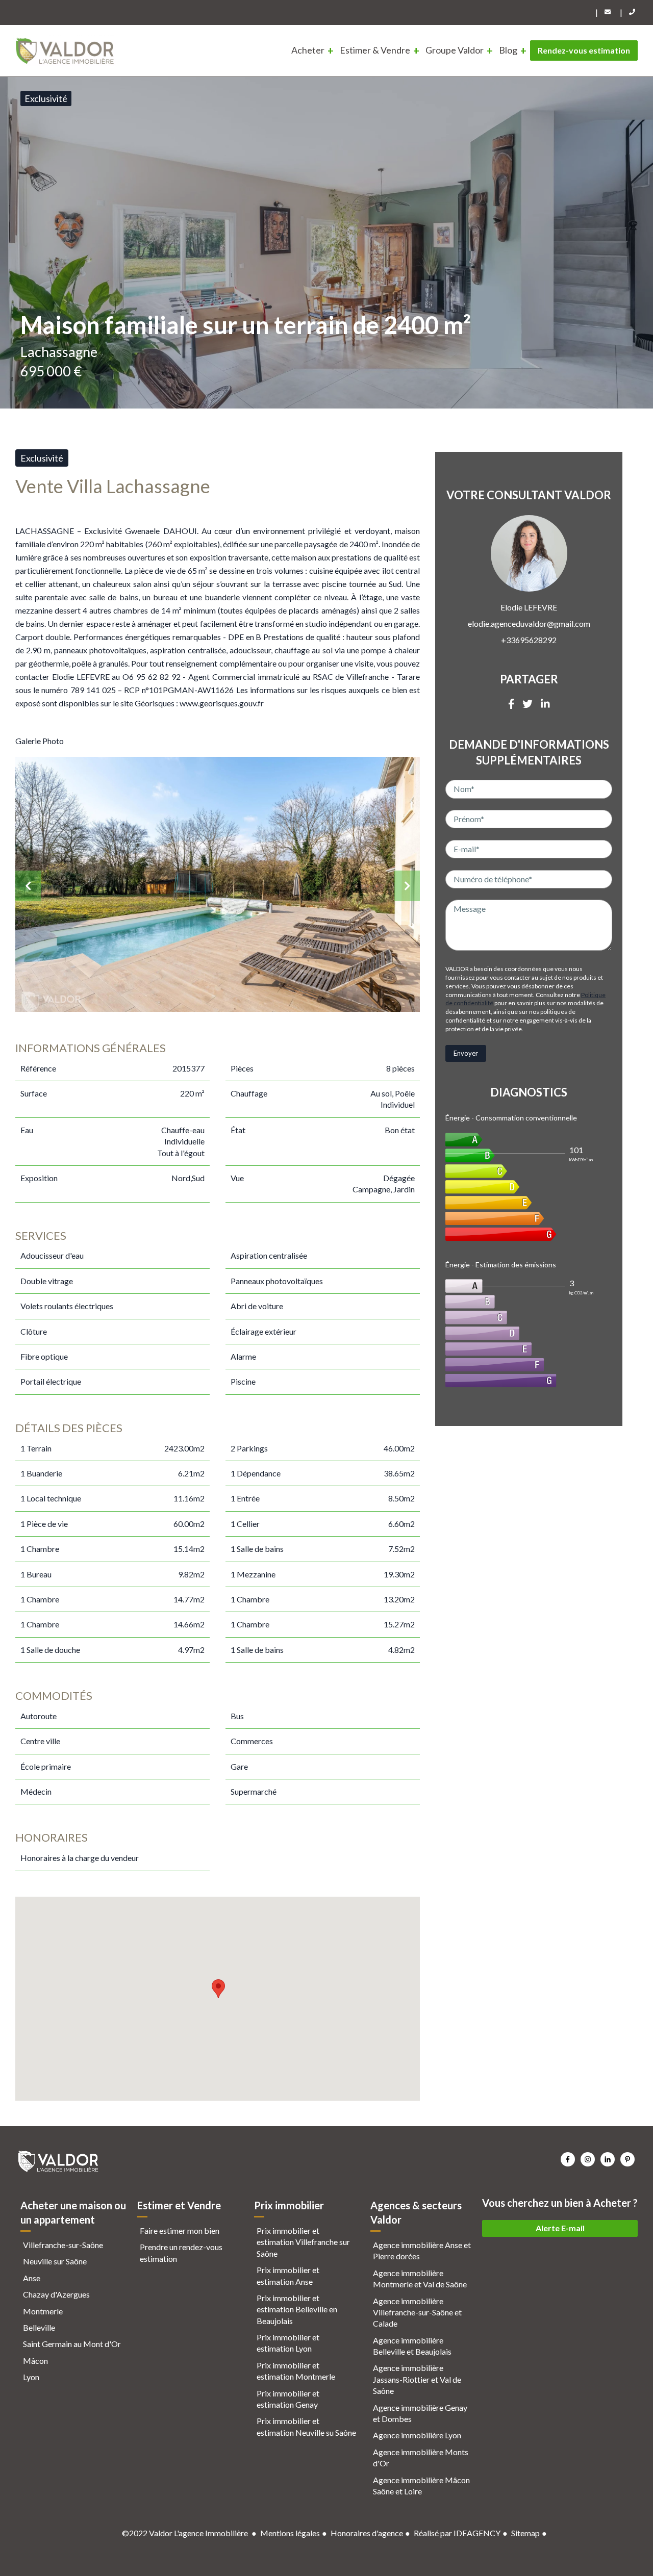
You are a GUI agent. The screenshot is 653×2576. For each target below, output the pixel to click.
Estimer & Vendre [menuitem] (375, 50)
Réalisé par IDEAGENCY (457, 2533)
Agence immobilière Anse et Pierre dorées (422, 2250)
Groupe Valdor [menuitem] (455, 50)
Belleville (39, 2327)
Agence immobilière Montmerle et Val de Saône (420, 2278)
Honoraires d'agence (367, 2533)
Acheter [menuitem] (308, 50)
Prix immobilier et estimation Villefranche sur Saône (303, 2242)
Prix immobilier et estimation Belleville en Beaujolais (297, 2309)
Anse (32, 2278)
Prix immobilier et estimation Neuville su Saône (306, 2426)
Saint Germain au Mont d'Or (72, 2344)
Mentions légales (290, 2533)
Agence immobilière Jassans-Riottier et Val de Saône (417, 2379)
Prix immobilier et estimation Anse (288, 2275)
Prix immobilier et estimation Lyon (288, 2343)
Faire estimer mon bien (180, 2230)
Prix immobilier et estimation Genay (288, 2399)
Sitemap (525, 2533)
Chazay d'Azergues (56, 2294)
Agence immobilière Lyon (417, 2435)
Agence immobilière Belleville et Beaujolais (412, 2346)
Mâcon (35, 2361)
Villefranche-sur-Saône (63, 2245)
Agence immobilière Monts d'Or (421, 2457)
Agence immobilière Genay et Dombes (420, 2413)
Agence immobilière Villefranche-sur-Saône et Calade (417, 2312)
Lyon (31, 2377)
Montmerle (43, 2311)
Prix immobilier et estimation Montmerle (296, 2371)
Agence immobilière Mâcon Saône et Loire (421, 2485)
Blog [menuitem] (508, 50)
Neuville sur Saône (55, 2261)
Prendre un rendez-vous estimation (181, 2252)
